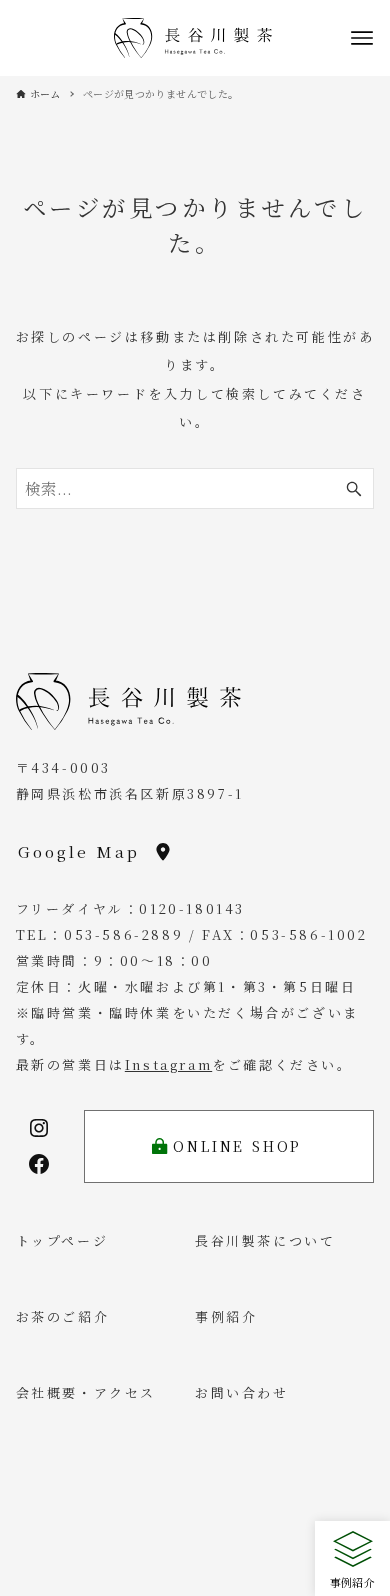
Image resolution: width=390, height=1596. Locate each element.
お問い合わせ (242, 1392)
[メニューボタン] (362, 38)
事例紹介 (226, 1316)
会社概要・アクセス (86, 1392)
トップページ (62, 1240)
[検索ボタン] (354, 488)
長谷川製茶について (265, 1240)
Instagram (168, 1064)
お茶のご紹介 (63, 1316)
